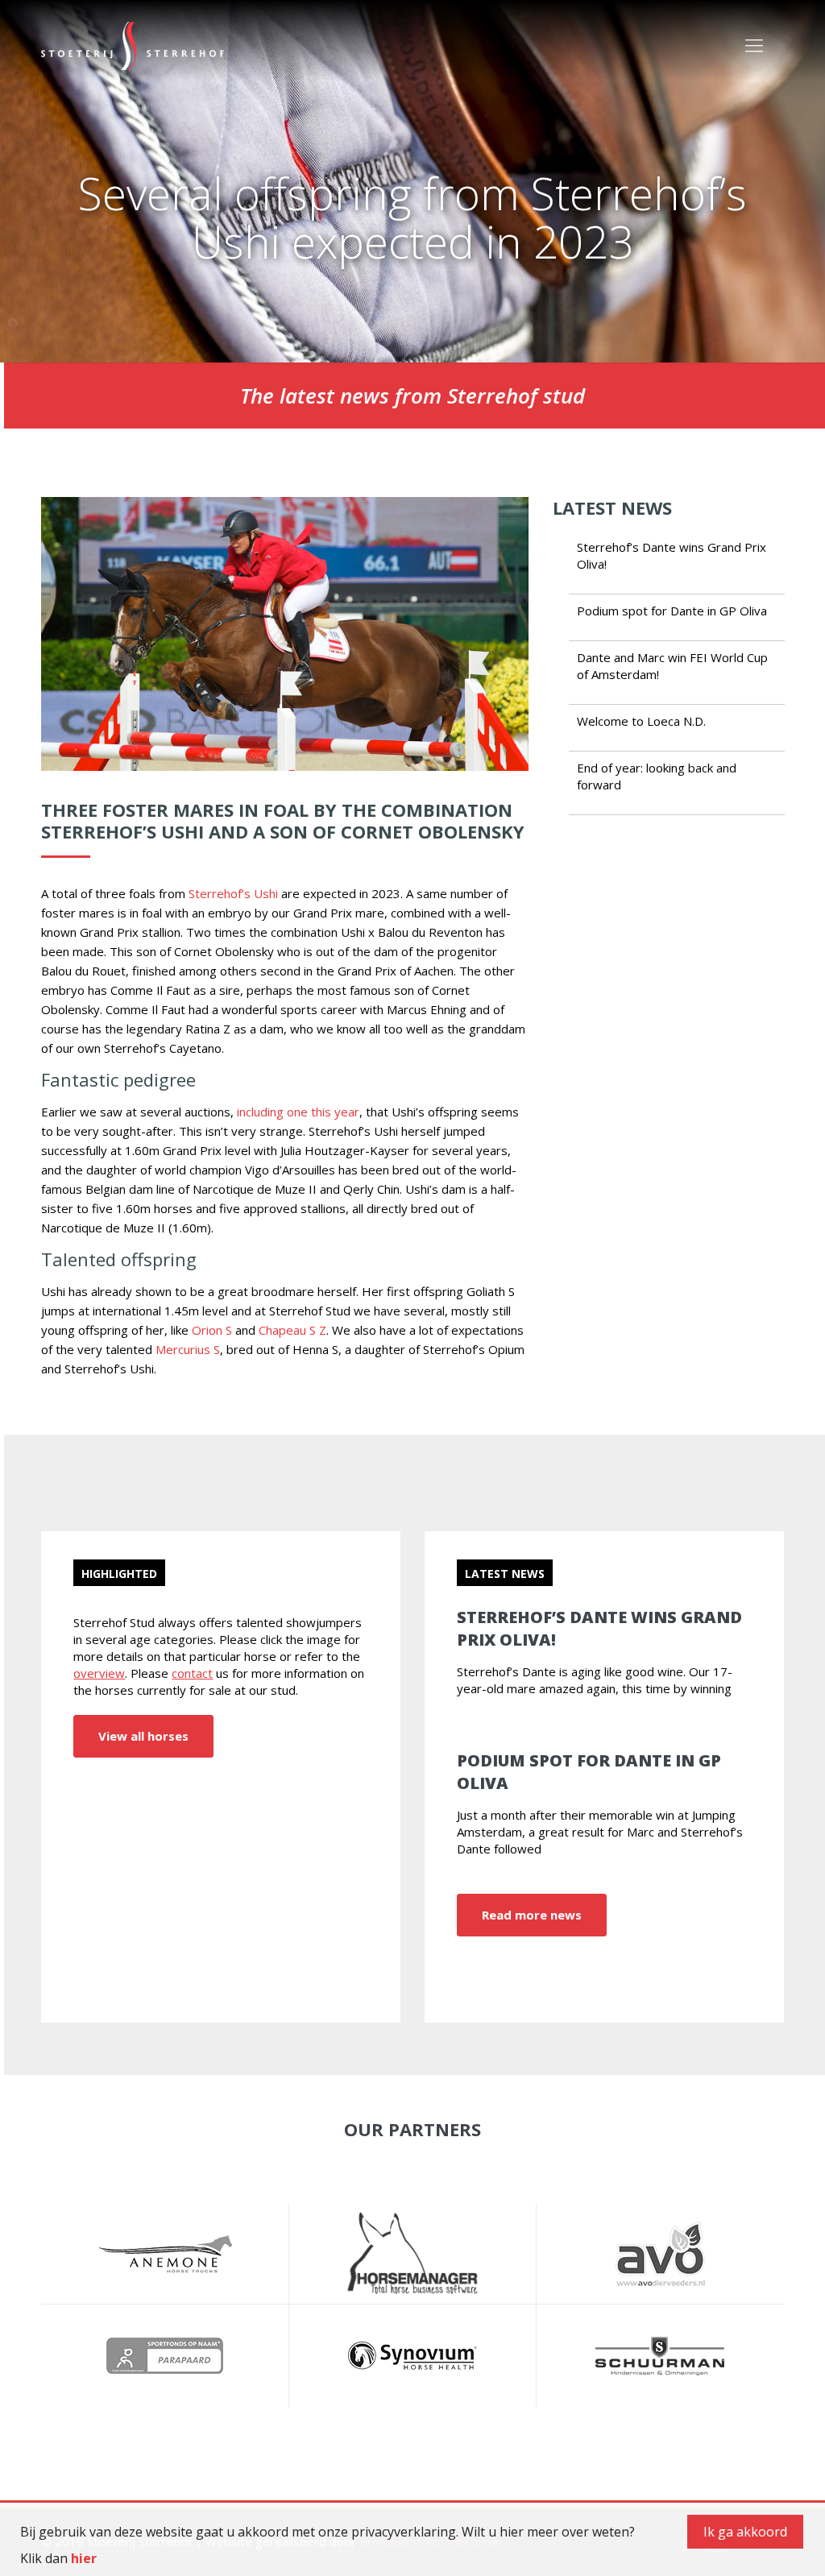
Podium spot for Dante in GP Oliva (672, 611)
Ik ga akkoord (745, 2532)
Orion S (212, 1330)
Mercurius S (188, 1349)
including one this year (298, 1112)
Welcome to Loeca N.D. (641, 721)
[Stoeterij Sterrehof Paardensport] (133, 44)
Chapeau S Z (292, 1330)
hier (84, 2558)
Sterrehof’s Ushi (233, 893)
